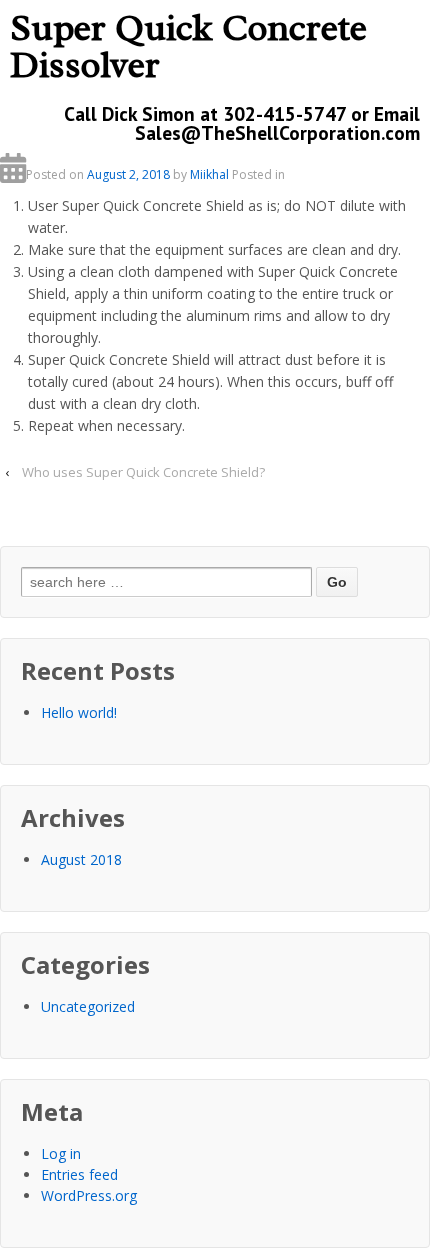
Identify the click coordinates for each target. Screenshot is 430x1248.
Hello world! (79, 712)
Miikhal (209, 174)
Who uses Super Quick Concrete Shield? (143, 472)
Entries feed (79, 1174)
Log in (61, 1153)
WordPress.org (89, 1195)
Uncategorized (88, 1006)
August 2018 (81, 859)
